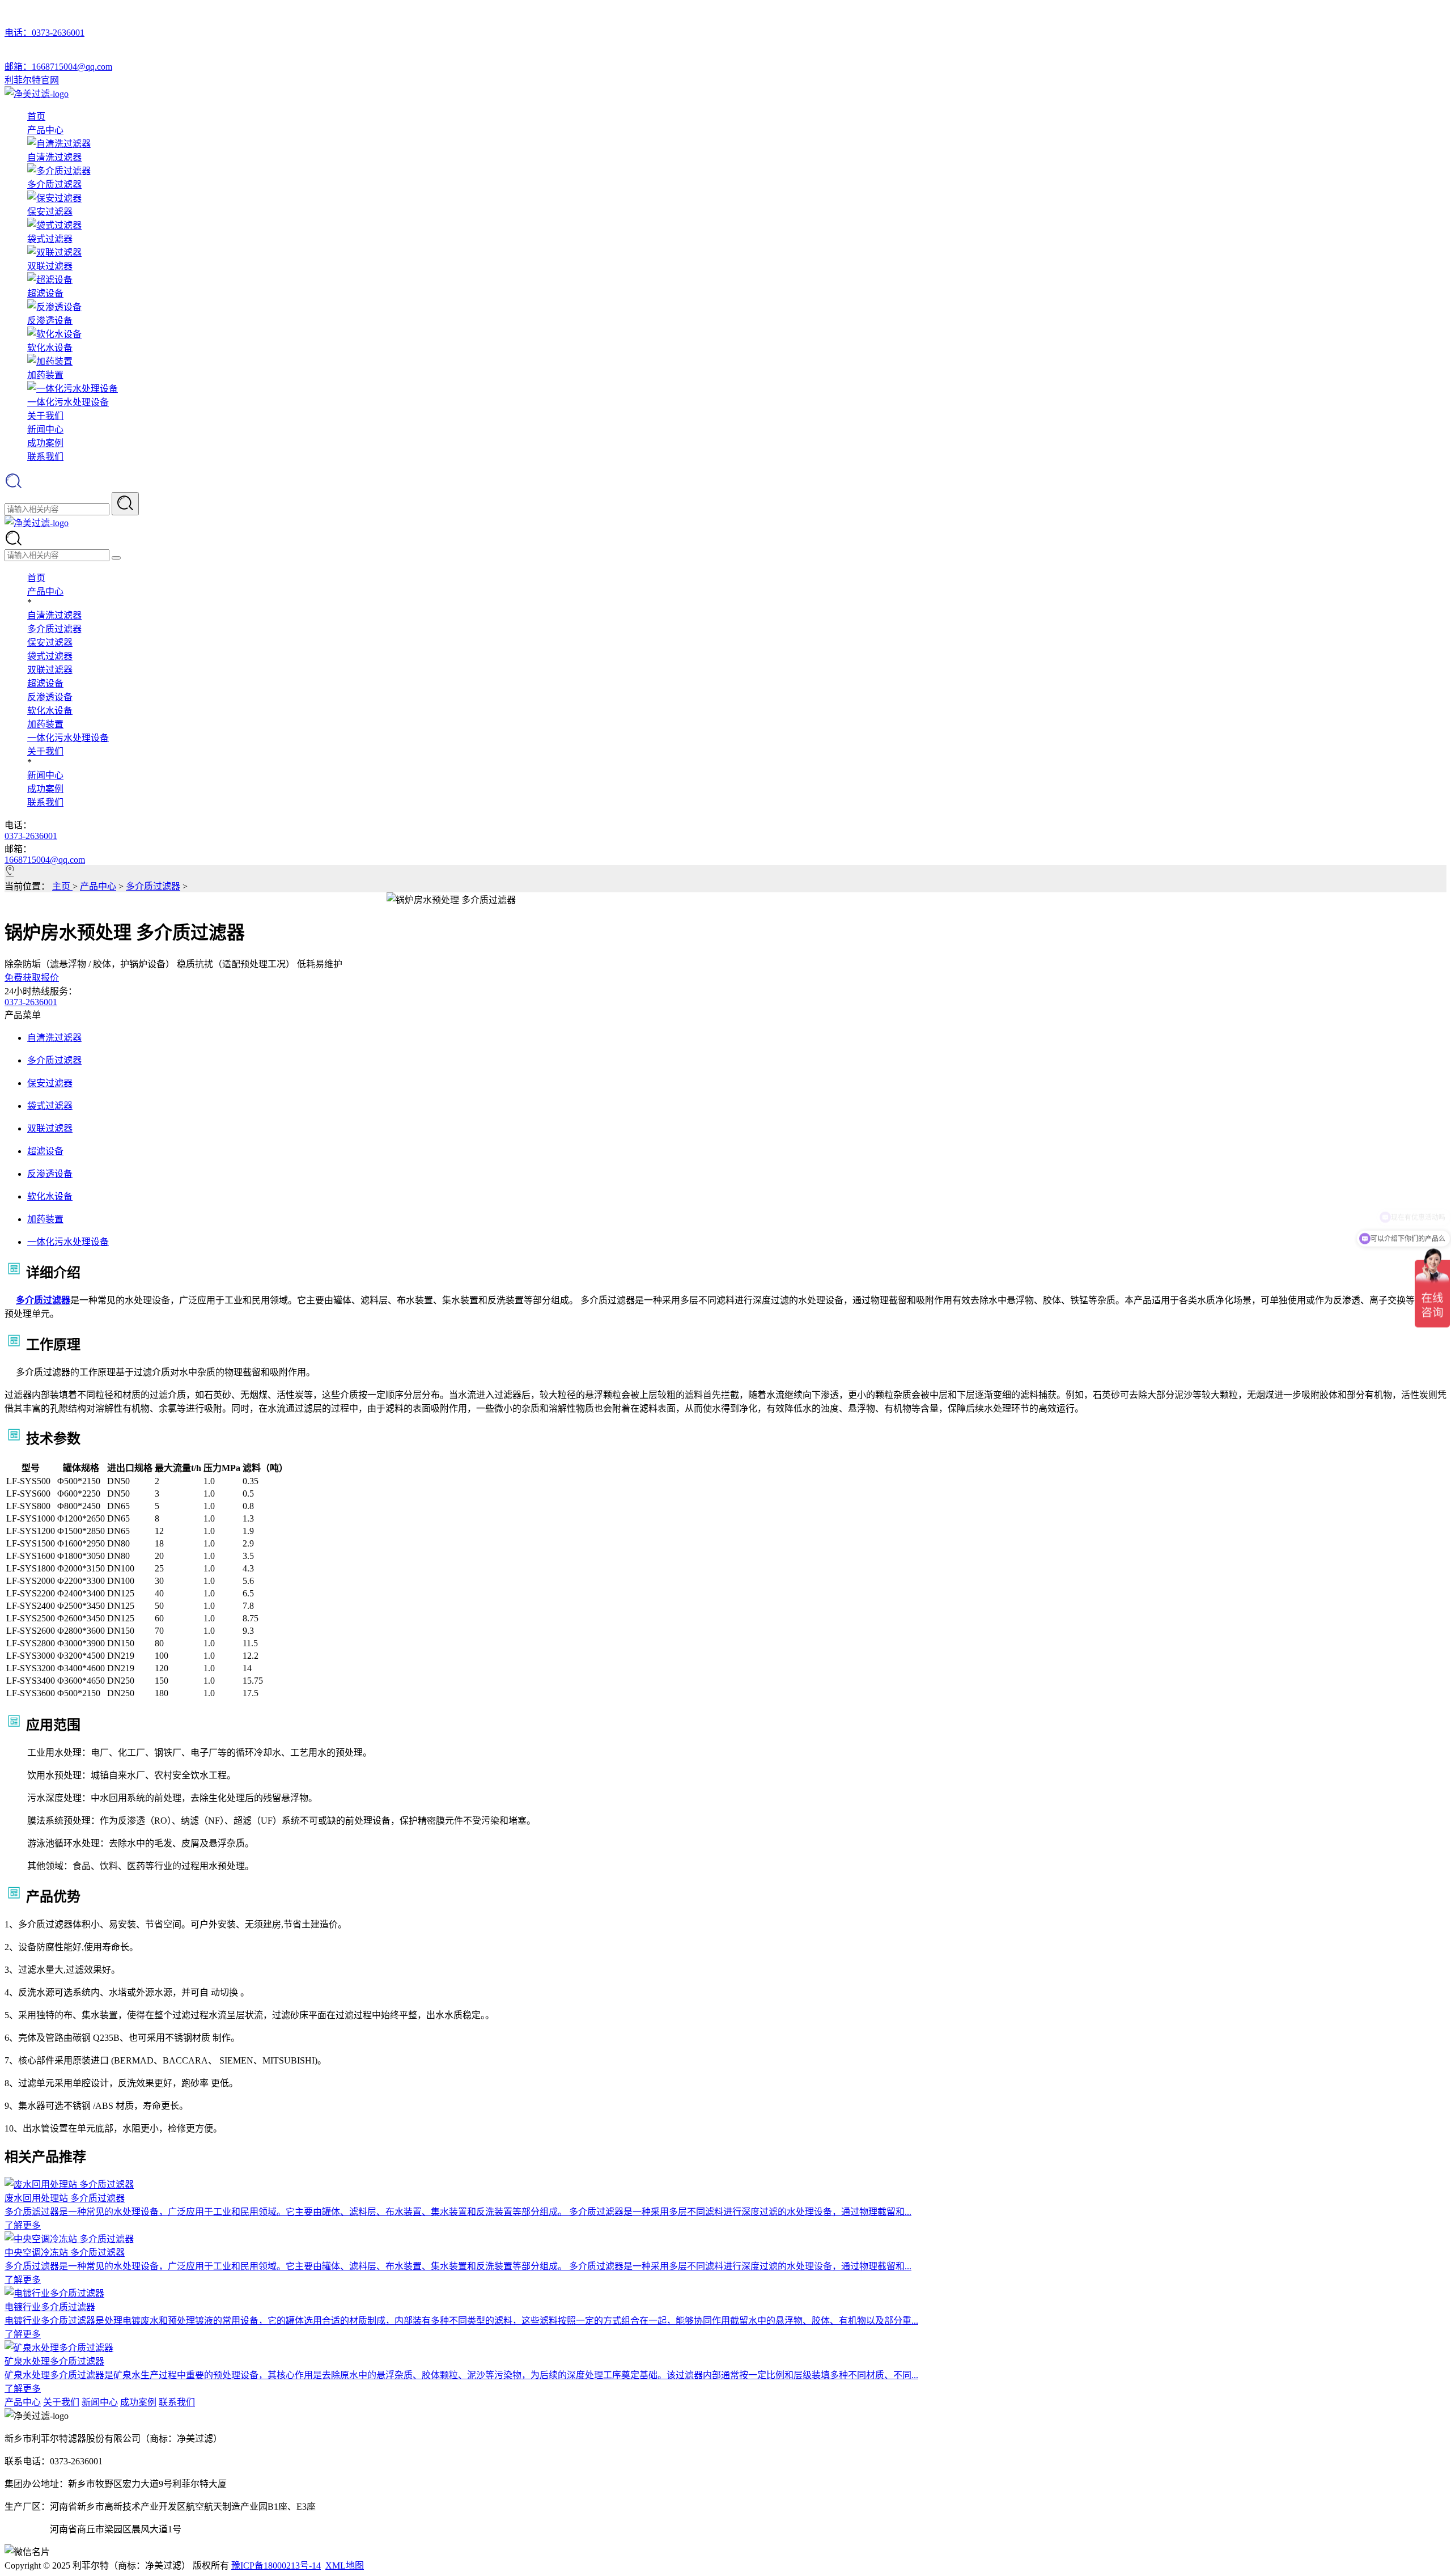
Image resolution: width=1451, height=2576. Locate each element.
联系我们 (45, 457)
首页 (36, 116)
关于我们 (45, 416)
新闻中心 (45, 429)
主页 (62, 886)
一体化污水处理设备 (68, 738)
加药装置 (45, 724)
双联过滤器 (50, 670)
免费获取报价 (32, 978)
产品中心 (45, 130)
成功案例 (45, 443)
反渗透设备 (50, 697)
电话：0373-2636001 (44, 33)
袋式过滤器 (50, 656)
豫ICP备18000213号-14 (276, 2566)
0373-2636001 (31, 836)
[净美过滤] (37, 94)
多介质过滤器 (54, 629)
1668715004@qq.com (45, 860)
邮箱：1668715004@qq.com (58, 67)
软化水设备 (50, 711)
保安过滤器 (50, 643)
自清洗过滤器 (54, 615)
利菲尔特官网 (32, 80)
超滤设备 (45, 683)
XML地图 (345, 2566)
